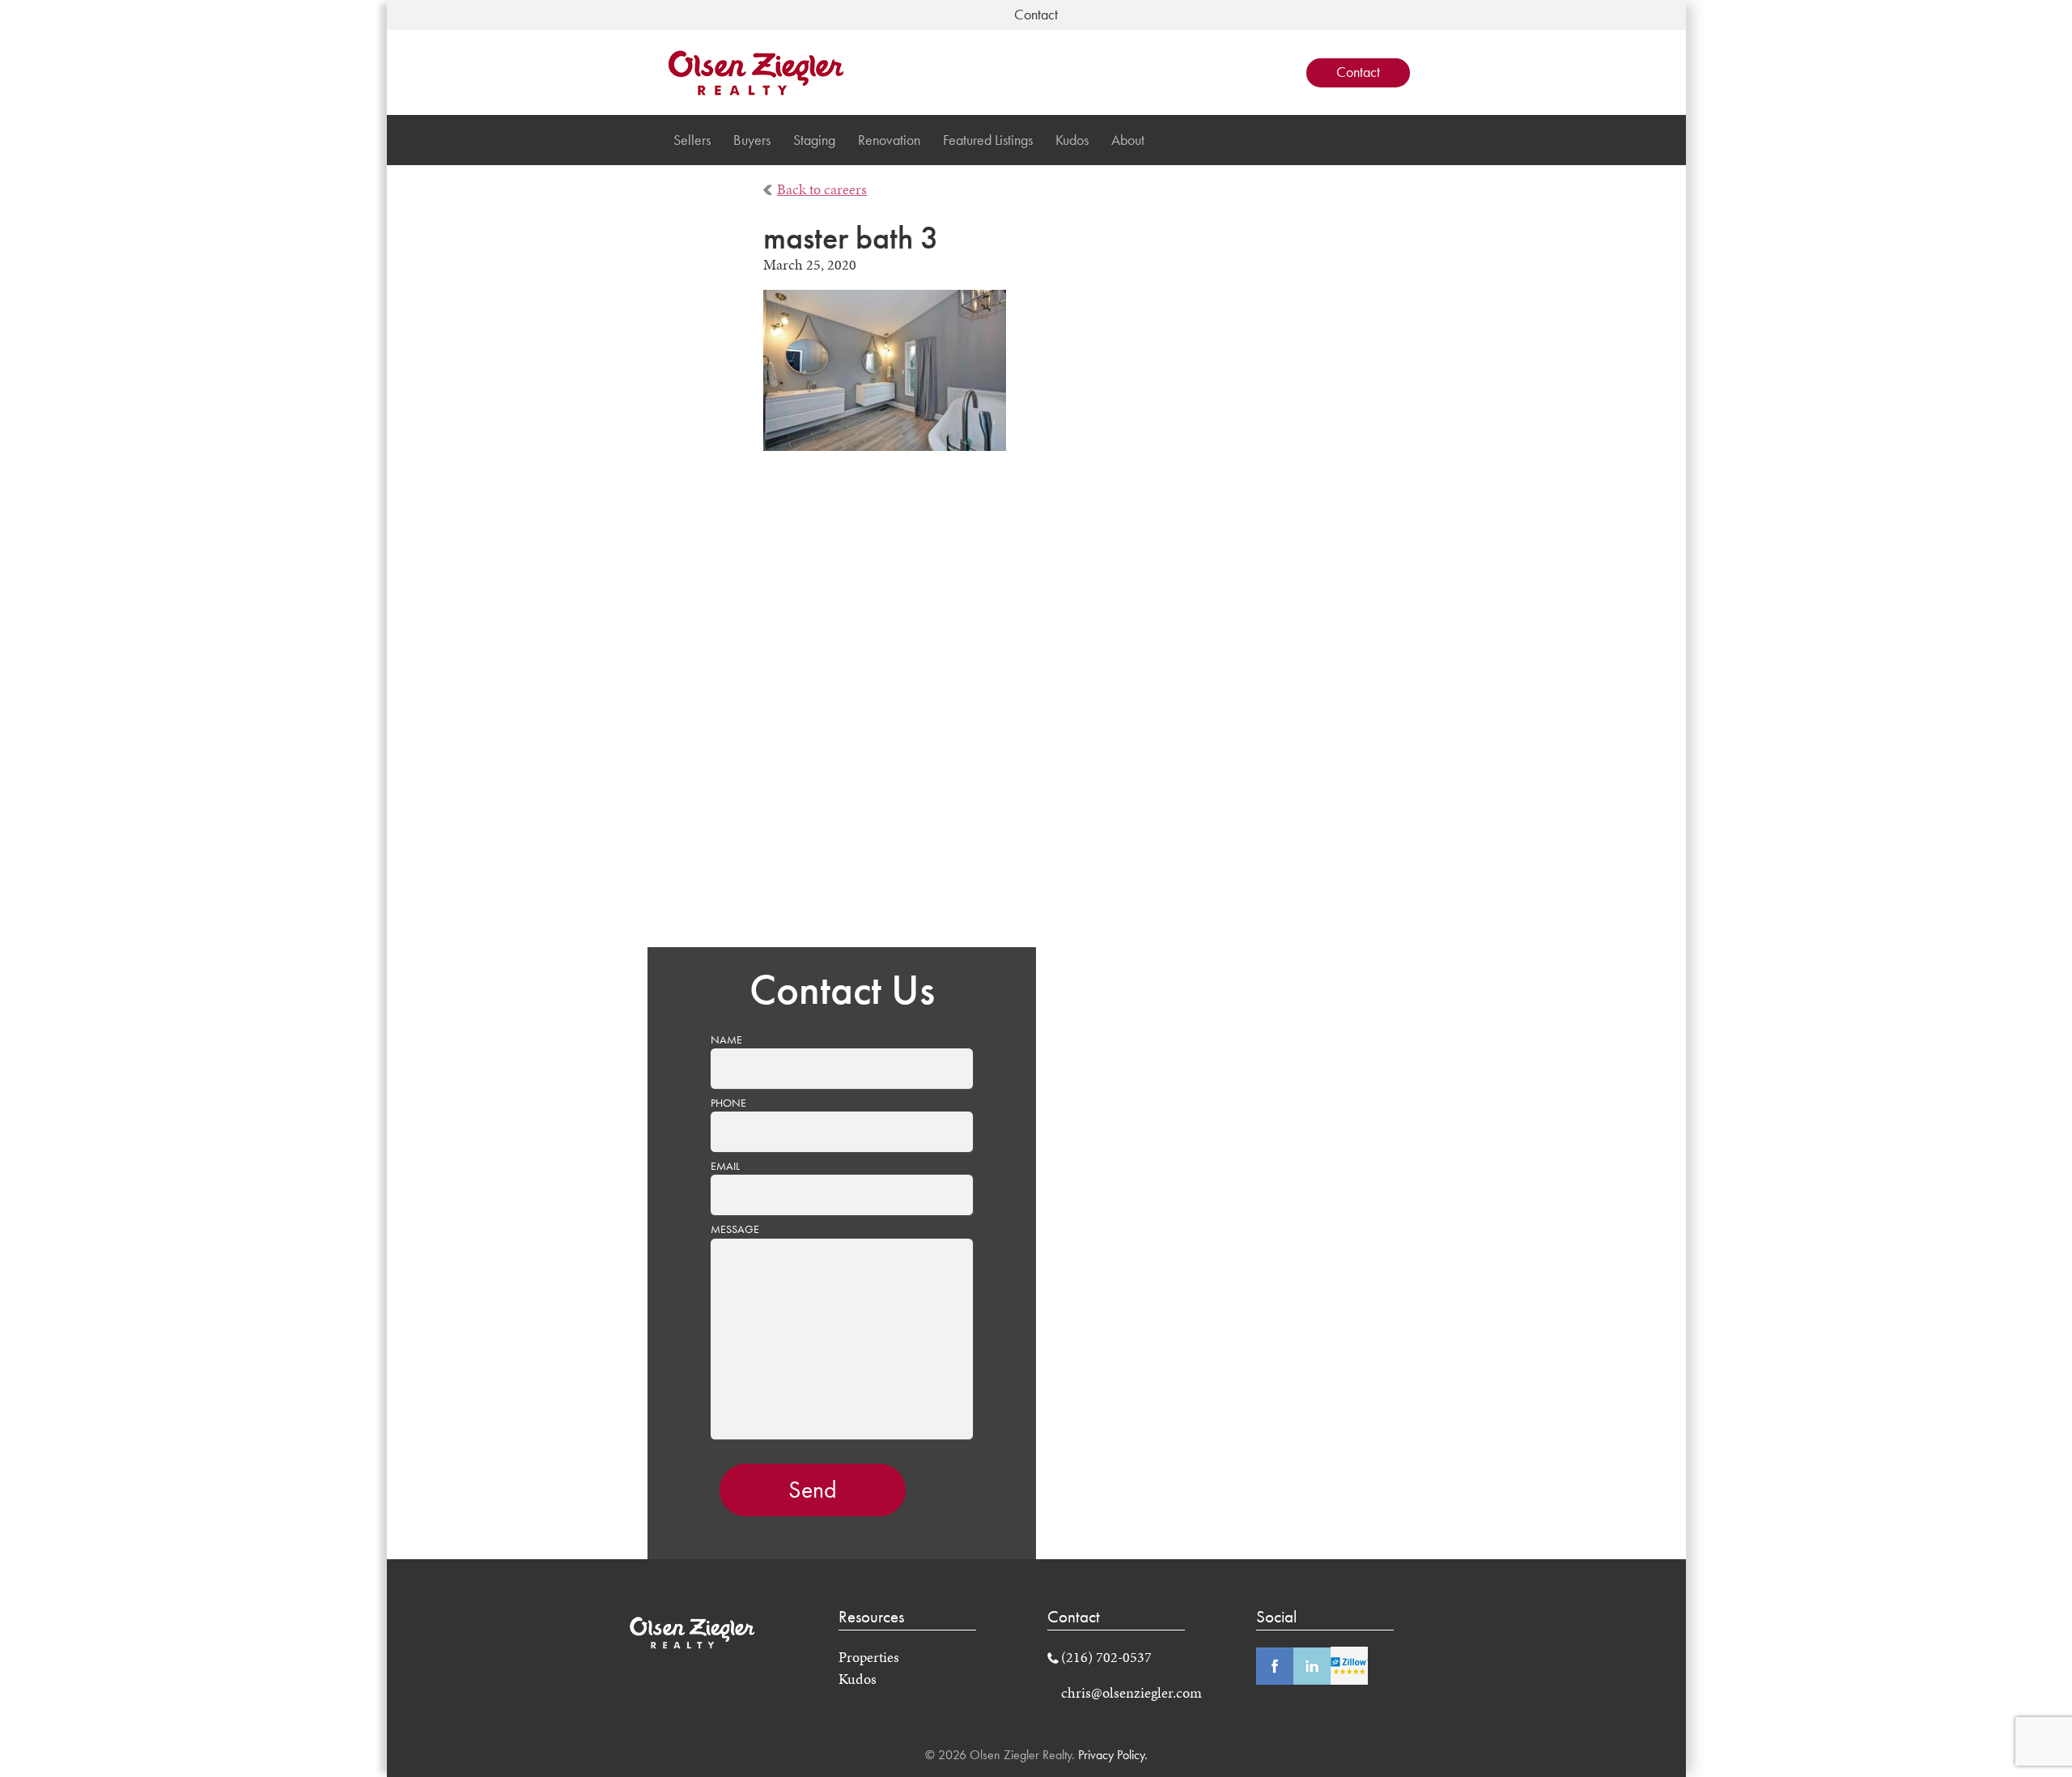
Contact (1358, 72)
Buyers (752, 140)
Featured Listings (988, 140)
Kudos (1072, 140)
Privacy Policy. (1111, 1755)
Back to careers (822, 189)
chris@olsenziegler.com (1132, 1693)
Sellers (692, 140)
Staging (814, 140)
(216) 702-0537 (1106, 1657)
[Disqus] (1036, 710)
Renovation (889, 140)
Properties (869, 1657)
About (1128, 140)
